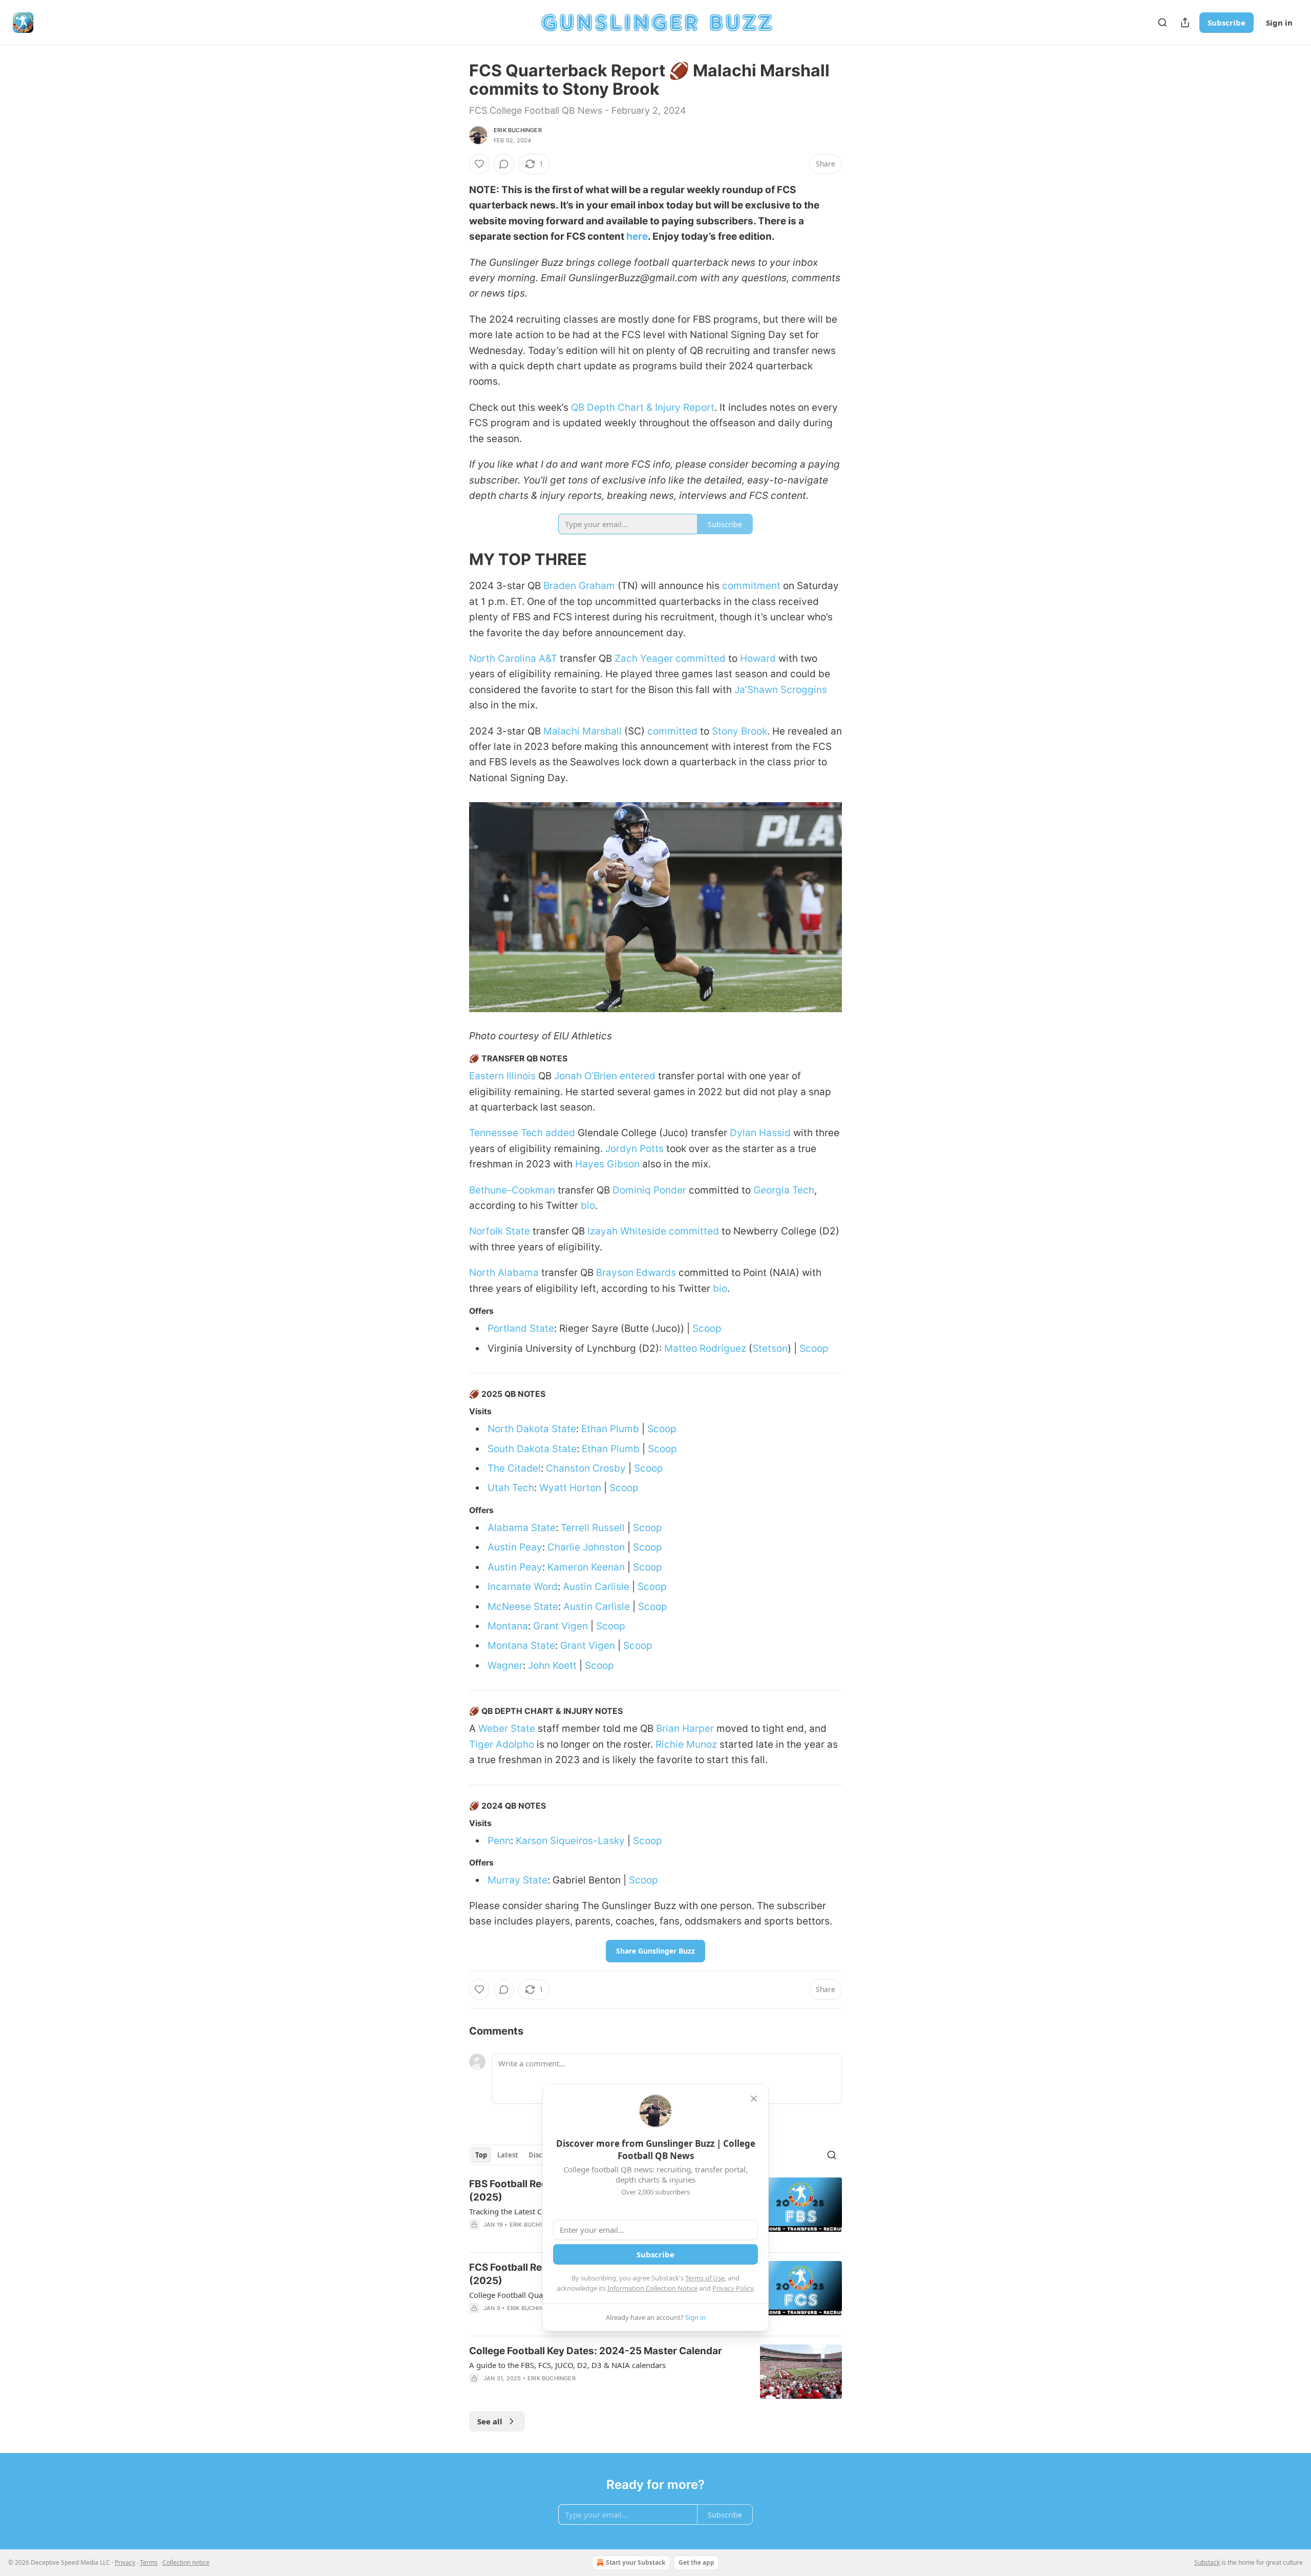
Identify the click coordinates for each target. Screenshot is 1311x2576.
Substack (1207, 2562)
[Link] (455, 559)
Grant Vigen (561, 1626)
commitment (751, 586)
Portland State (521, 1328)
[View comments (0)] (504, 164)
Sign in (1279, 23)
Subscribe (1227, 23)
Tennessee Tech (506, 1133)
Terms (149, 2562)
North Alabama (504, 1273)
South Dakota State (532, 1449)
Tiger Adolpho (502, 1744)
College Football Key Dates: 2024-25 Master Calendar (596, 2351)
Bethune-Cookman (512, 1190)
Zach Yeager (644, 658)
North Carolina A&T (513, 658)
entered (638, 1076)
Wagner (505, 1666)
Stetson (770, 1348)
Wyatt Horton (570, 1488)
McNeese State (523, 1607)
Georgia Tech (784, 1190)
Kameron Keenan (586, 1567)
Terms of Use (705, 2278)
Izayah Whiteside (627, 1231)
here (637, 236)
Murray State (517, 1880)
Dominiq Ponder (649, 1190)
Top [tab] (481, 2155)
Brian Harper (685, 1729)
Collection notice (186, 2562)
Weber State (507, 1729)
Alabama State (522, 1528)
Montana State (521, 1646)
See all (490, 2421)
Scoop (707, 1328)
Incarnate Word (523, 1587)
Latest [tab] (508, 2155)
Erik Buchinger (518, 130)
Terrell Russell (593, 1528)
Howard (758, 658)
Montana (508, 1626)
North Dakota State (532, 1429)
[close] (754, 2099)
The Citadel (514, 1468)
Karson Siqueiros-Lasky (570, 1841)
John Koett (552, 1666)
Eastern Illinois (502, 1076)
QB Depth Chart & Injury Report (643, 407)
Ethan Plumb (610, 1429)
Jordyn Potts (635, 1149)
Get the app (696, 2562)
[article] (655, 2372)
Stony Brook (739, 731)
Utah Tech (511, 1488)
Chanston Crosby (586, 1468)
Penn (499, 1841)
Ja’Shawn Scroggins (781, 690)
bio (588, 1206)
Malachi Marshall (583, 731)
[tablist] (521, 2155)
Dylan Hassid (760, 1133)
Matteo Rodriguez (705, 1348)
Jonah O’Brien (586, 1076)
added (560, 1133)
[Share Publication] (1185, 23)
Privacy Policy (733, 2288)
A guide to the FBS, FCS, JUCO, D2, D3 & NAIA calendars (567, 2365)
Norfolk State (500, 1231)
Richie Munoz (686, 1744)
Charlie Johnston (586, 1547)
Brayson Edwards (636, 1273)
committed (701, 658)
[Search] (1162, 23)
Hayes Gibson (607, 1164)
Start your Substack (636, 2562)
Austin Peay (515, 1547)
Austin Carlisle (596, 1587)
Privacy (125, 2562)
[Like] (479, 164)
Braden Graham (579, 586)
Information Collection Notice (652, 2288)
